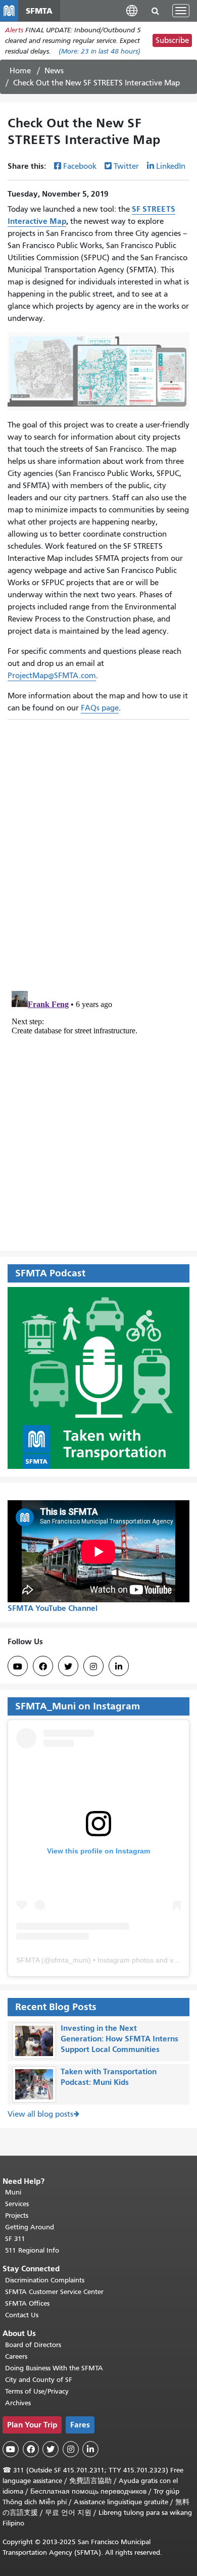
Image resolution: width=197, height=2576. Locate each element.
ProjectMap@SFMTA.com (52, 676)
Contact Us (22, 2315)
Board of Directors (33, 2345)
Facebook (80, 166)
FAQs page (100, 708)
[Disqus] (98, 851)
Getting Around (30, 2227)
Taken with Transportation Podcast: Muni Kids (109, 2077)
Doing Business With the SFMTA (54, 2368)
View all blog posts (40, 2114)
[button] (132, 10)
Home (20, 71)
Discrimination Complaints (45, 2280)
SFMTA (28, 1960)
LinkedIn (171, 166)
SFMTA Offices (27, 2303)
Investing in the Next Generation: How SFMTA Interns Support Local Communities (119, 2039)
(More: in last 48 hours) (100, 51)
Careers (16, 2356)
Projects (17, 2215)
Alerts (14, 30)
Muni (13, 2192)
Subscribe (172, 40)
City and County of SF (39, 2380)
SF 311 (15, 2239)
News (54, 71)
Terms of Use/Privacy (37, 2391)
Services (17, 2204)
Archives (18, 2403)
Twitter (126, 166)
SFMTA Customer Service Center (54, 2292)
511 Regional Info (32, 2250)
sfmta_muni (70, 1960)
